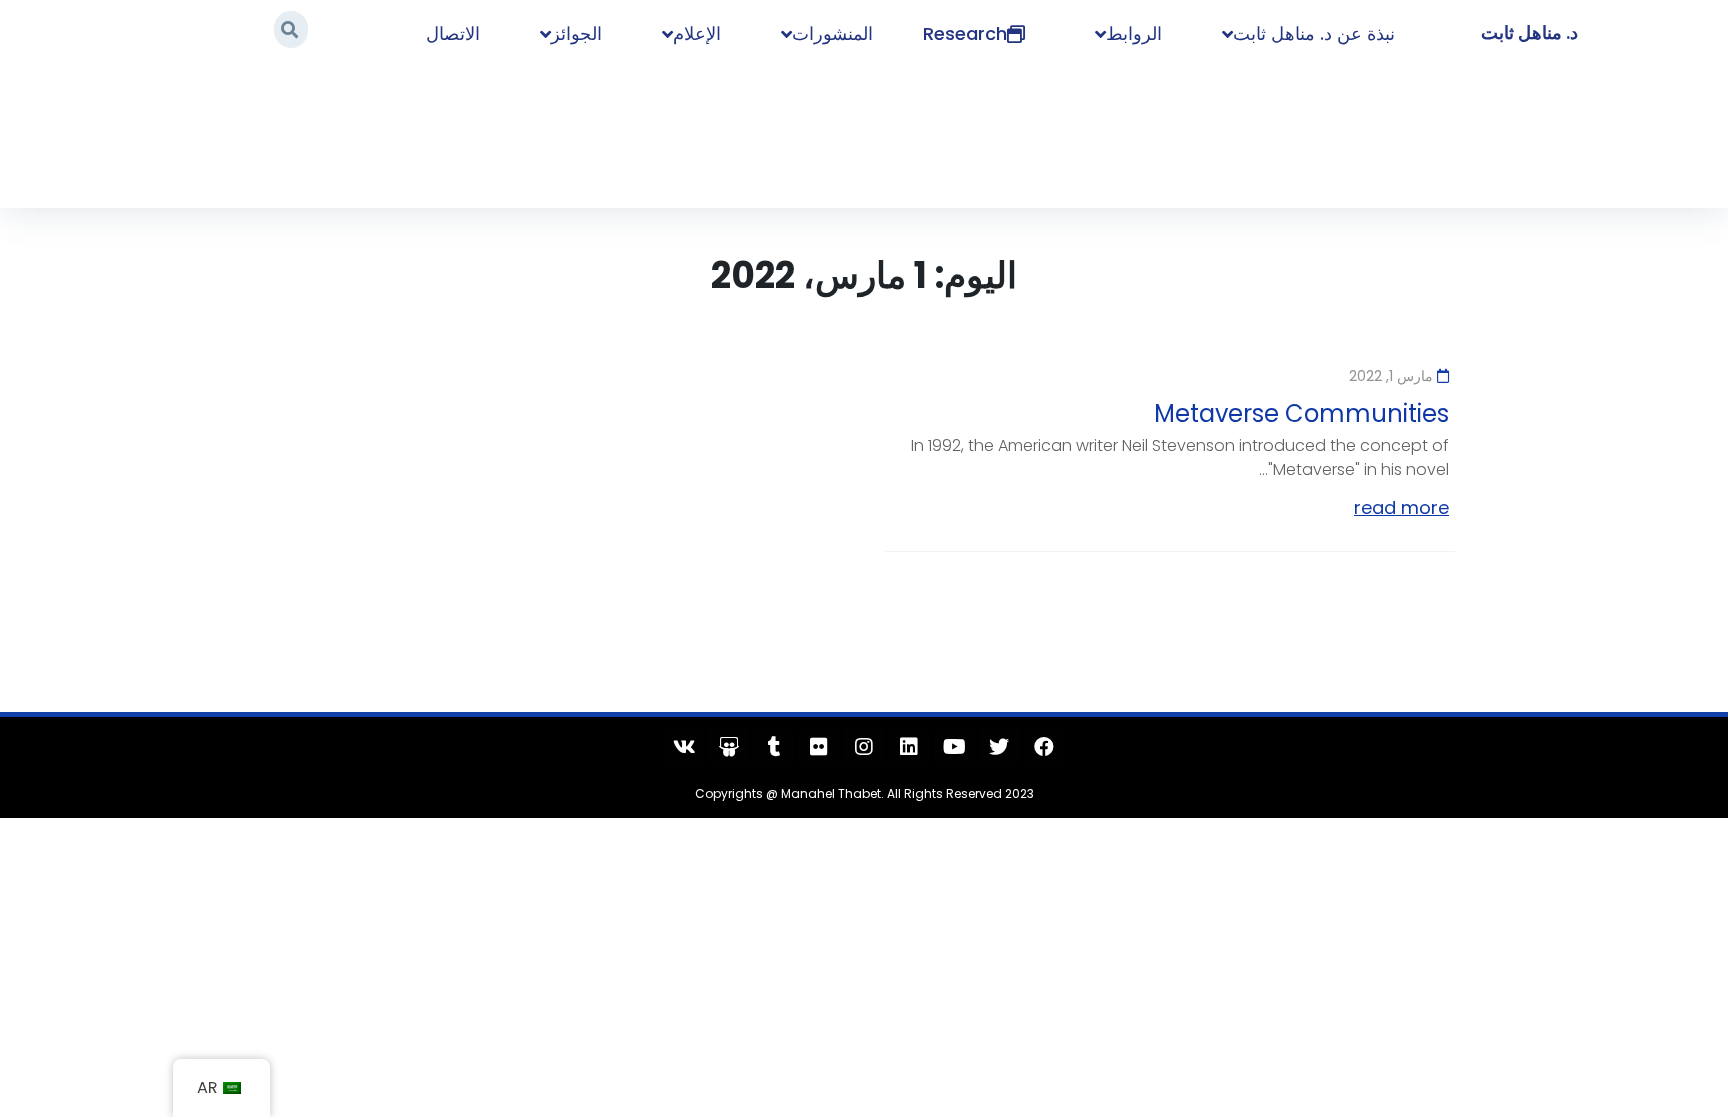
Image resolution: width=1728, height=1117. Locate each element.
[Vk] (684, 747)
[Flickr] (819, 747)
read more (1401, 507)
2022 (369, 132)
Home (425, 132)
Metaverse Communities (1301, 413)
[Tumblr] (774, 747)
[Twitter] (999, 747)
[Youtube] (954, 747)
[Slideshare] (729, 747)
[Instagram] (864, 747)
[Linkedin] (909, 747)
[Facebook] (1044, 747)
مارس (316, 132)
